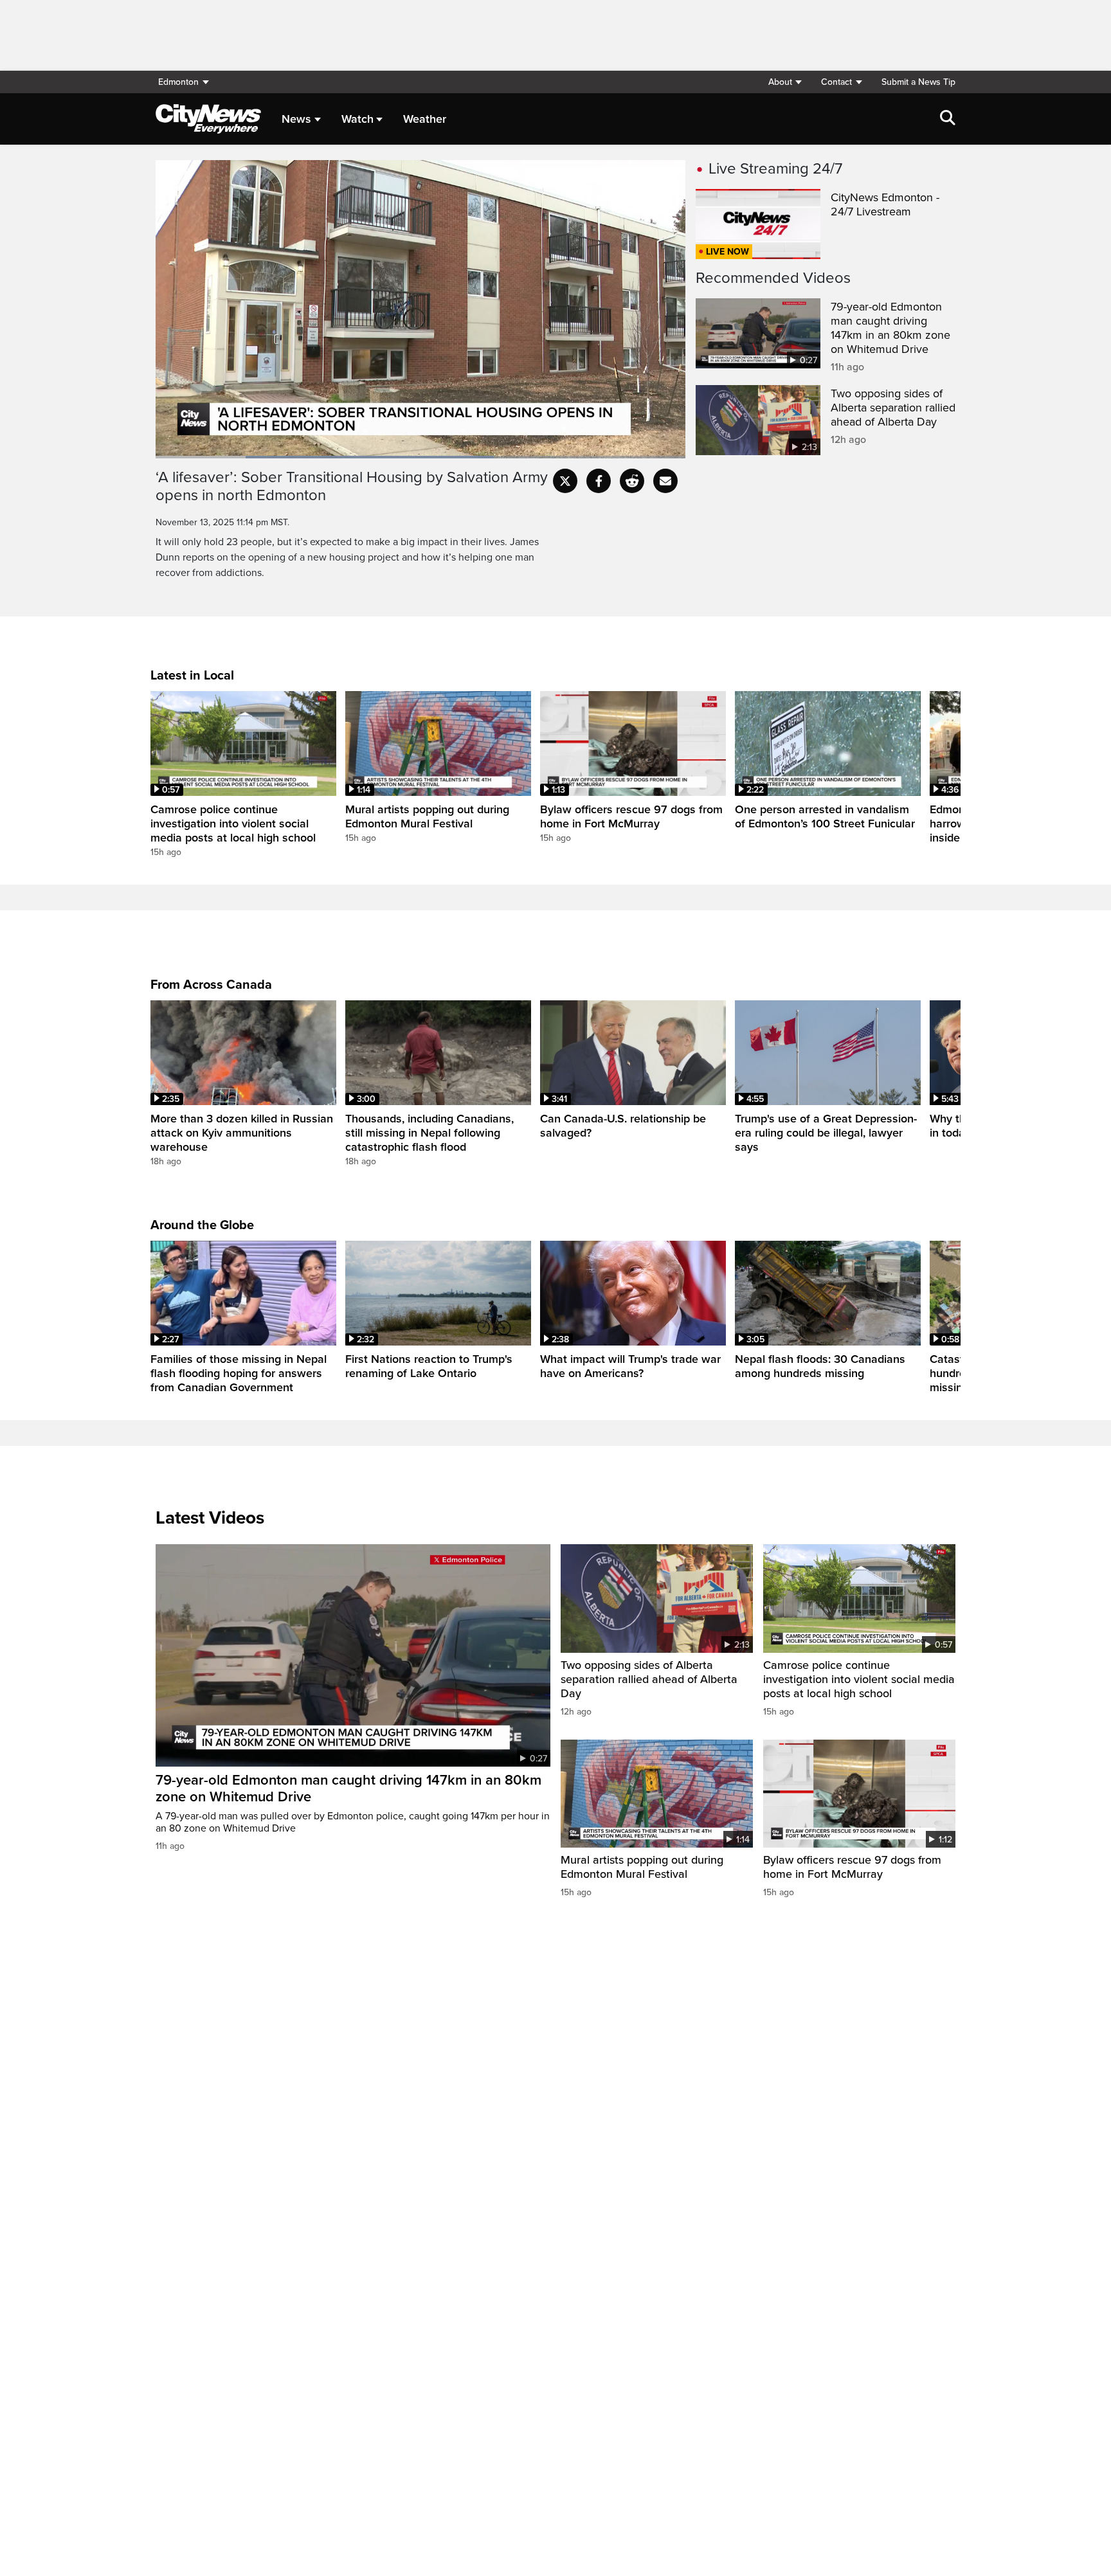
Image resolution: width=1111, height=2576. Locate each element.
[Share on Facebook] (599, 481)
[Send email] (665, 481)
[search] (948, 119)
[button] (785, 82)
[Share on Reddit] (632, 481)
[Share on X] (565, 481)
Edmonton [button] (178, 82)
